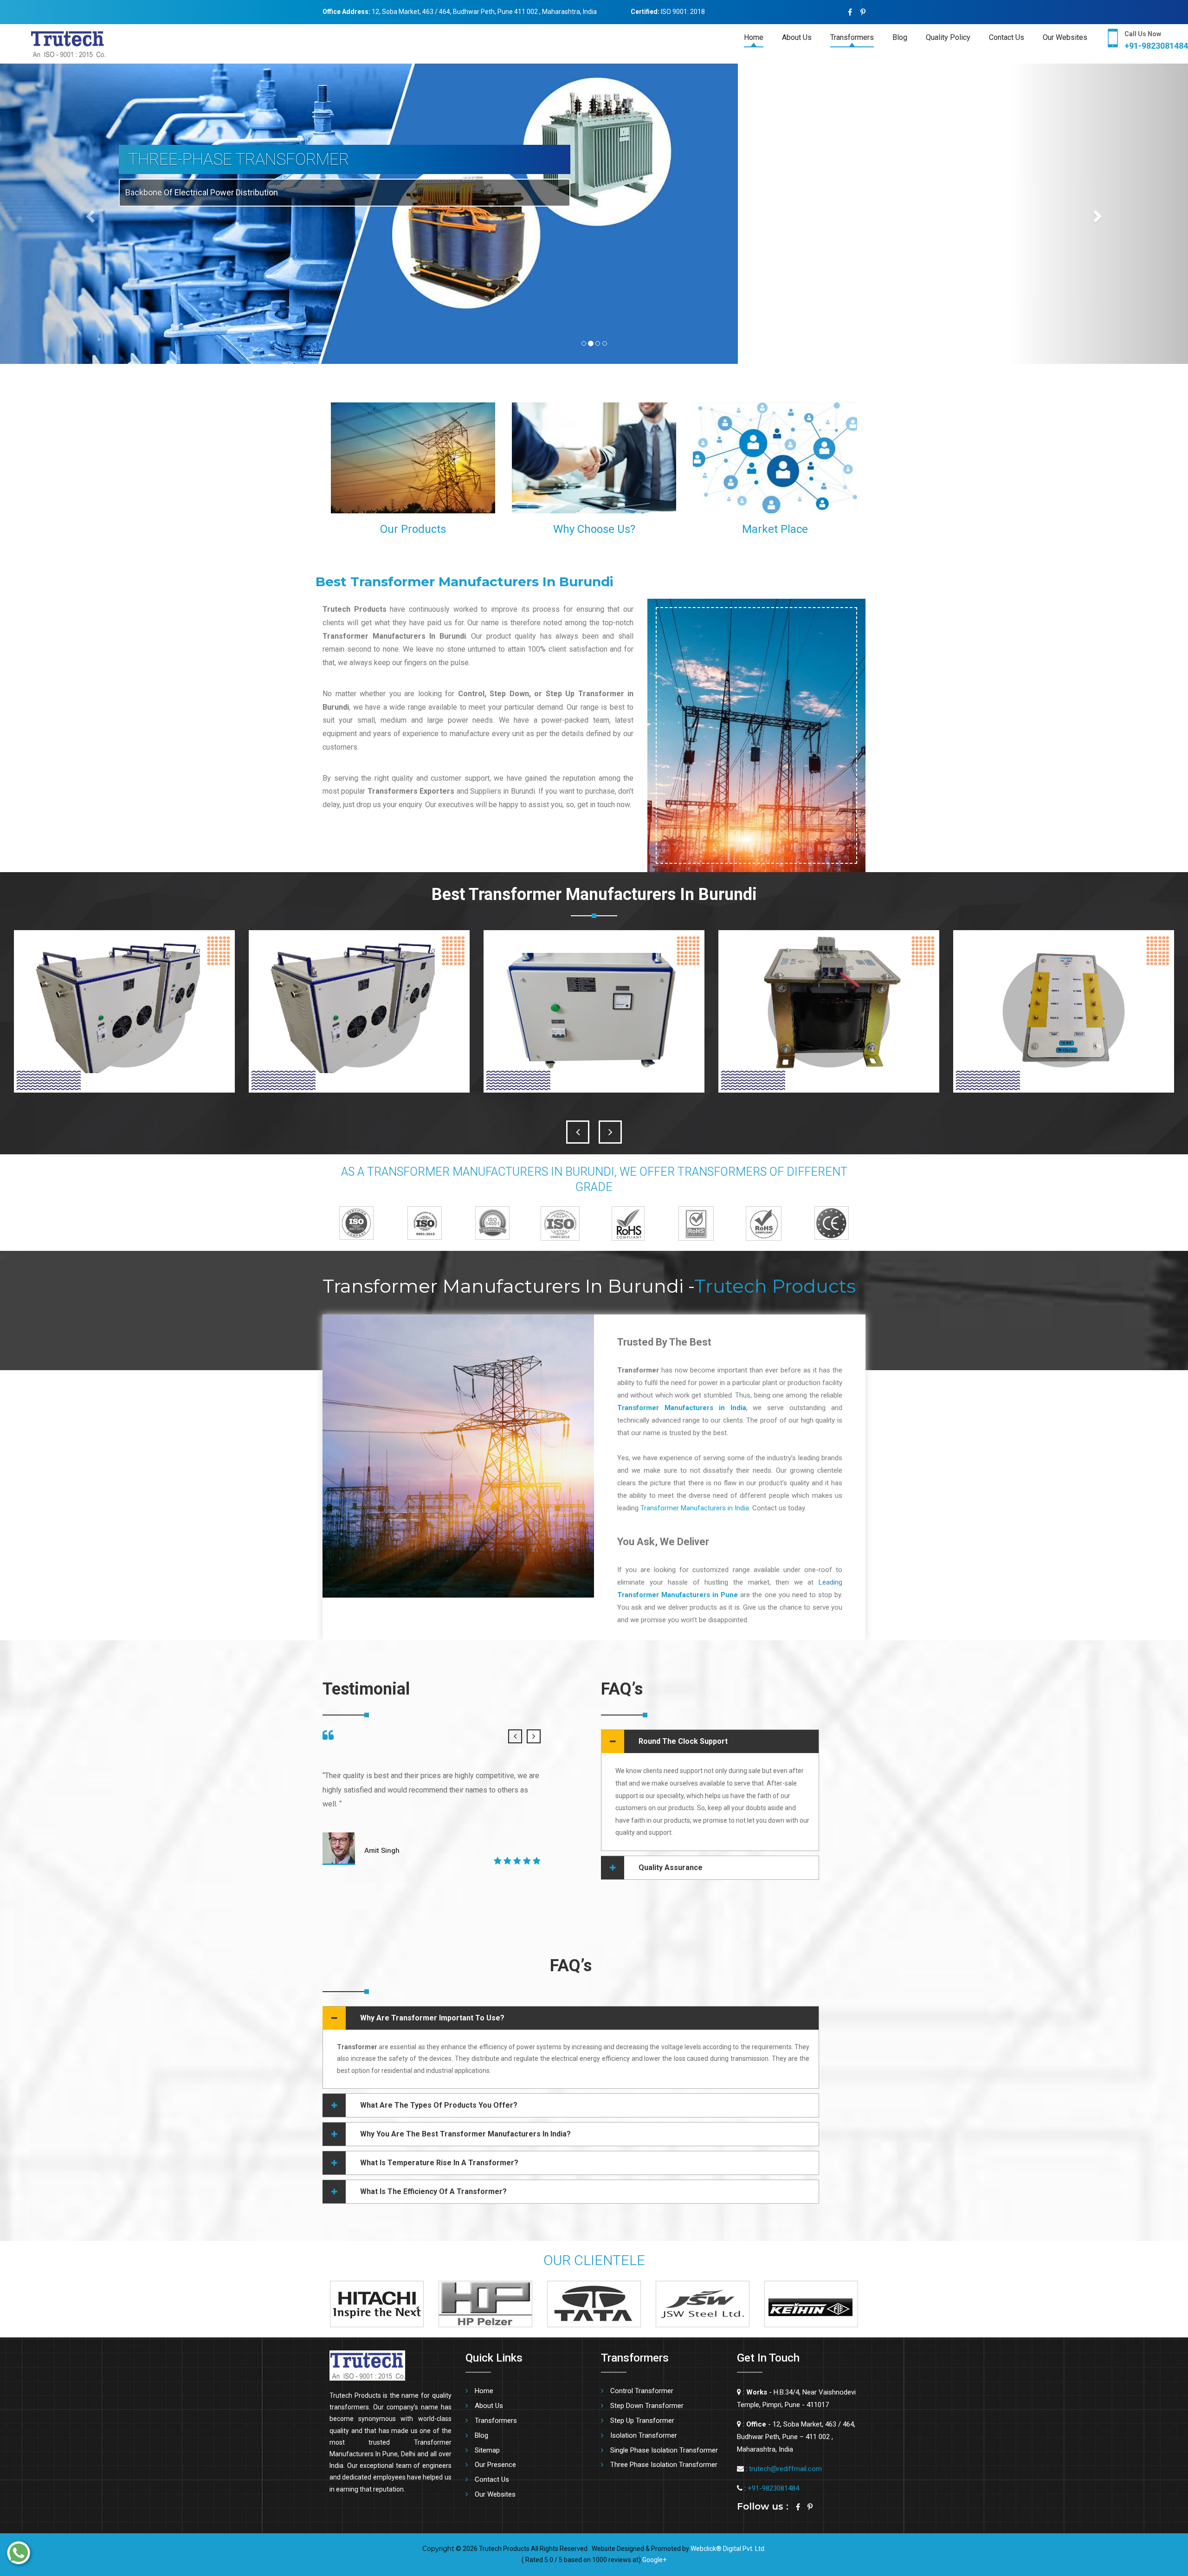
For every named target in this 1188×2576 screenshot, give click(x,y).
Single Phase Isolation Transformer (664, 2450)
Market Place (775, 529)
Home (754, 37)
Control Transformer (642, 2391)
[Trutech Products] (53, 43)
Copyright (438, 2549)
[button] (89, 214)
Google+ (654, 2560)
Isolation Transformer (644, 2435)
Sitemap (487, 2450)
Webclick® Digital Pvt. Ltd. (728, 2549)
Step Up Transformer (642, 2421)
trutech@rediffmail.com (785, 2469)
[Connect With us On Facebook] (850, 12)
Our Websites (1065, 37)
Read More (467, 503)
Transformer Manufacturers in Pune (678, 1595)
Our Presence (495, 2465)
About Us (797, 37)
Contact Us (1007, 37)
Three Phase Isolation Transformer (664, 2465)
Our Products (413, 529)
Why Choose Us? (594, 529)
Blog (900, 37)
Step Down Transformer (647, 2406)
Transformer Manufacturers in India (695, 1508)
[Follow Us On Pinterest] (863, 12)
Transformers (852, 37)
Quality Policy (948, 37)
